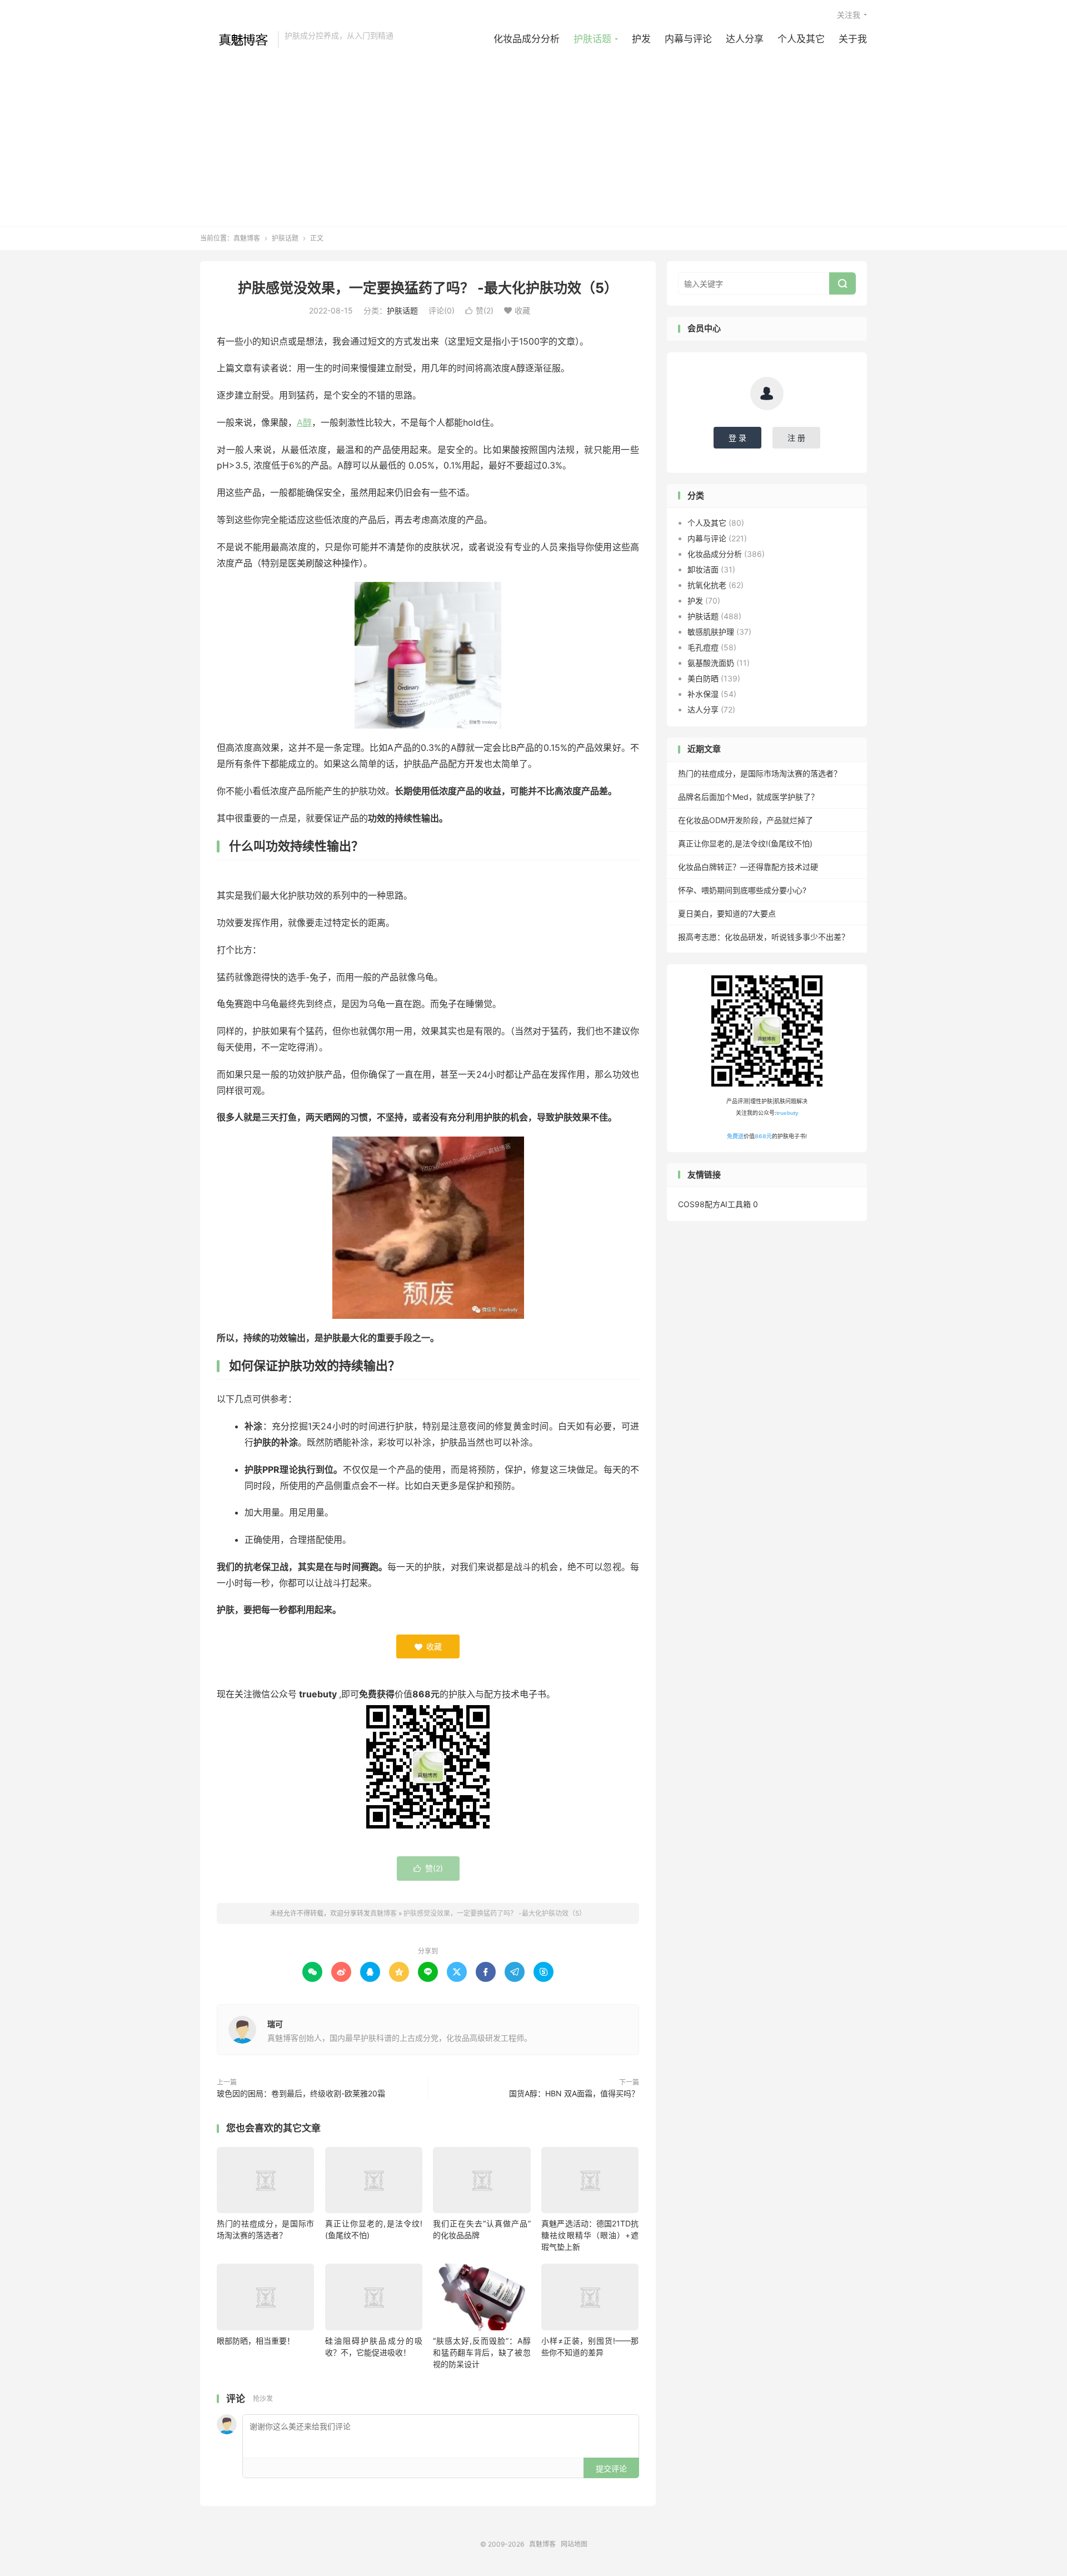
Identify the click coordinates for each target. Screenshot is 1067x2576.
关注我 (849, 15)
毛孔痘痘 (703, 647)
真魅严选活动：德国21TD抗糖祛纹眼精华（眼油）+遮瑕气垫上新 (590, 2235)
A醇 (304, 422)
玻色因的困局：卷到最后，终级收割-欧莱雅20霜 (301, 2093)
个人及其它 (801, 39)
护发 (641, 39)
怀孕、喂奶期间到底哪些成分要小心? (742, 890)
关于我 (853, 39)
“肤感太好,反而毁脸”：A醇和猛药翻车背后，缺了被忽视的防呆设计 (482, 2352)
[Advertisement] (533, 132)
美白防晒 (703, 678)
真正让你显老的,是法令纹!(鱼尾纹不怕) (745, 843)
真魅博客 (236, 39)
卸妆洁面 (703, 569)
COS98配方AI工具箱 (714, 1204)
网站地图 (574, 2544)
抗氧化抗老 (707, 585)
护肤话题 (592, 39)
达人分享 (745, 39)
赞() (479, 310)
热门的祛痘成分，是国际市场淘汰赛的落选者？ (760, 773)
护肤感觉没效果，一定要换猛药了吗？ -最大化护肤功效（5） (428, 288)
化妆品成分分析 (527, 39)
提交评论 (611, 2468)
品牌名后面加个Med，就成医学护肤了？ (748, 797)
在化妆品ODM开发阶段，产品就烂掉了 (746, 820)
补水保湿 (703, 694)
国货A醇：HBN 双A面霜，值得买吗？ (574, 2093)
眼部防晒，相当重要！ (256, 2341)
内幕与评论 (688, 39)
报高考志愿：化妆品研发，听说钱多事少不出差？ (764, 937)
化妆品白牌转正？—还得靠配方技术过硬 (748, 867)
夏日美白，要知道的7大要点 (727, 913)
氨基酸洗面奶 (711, 663)
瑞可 (275, 2024)
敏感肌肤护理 (711, 632)
